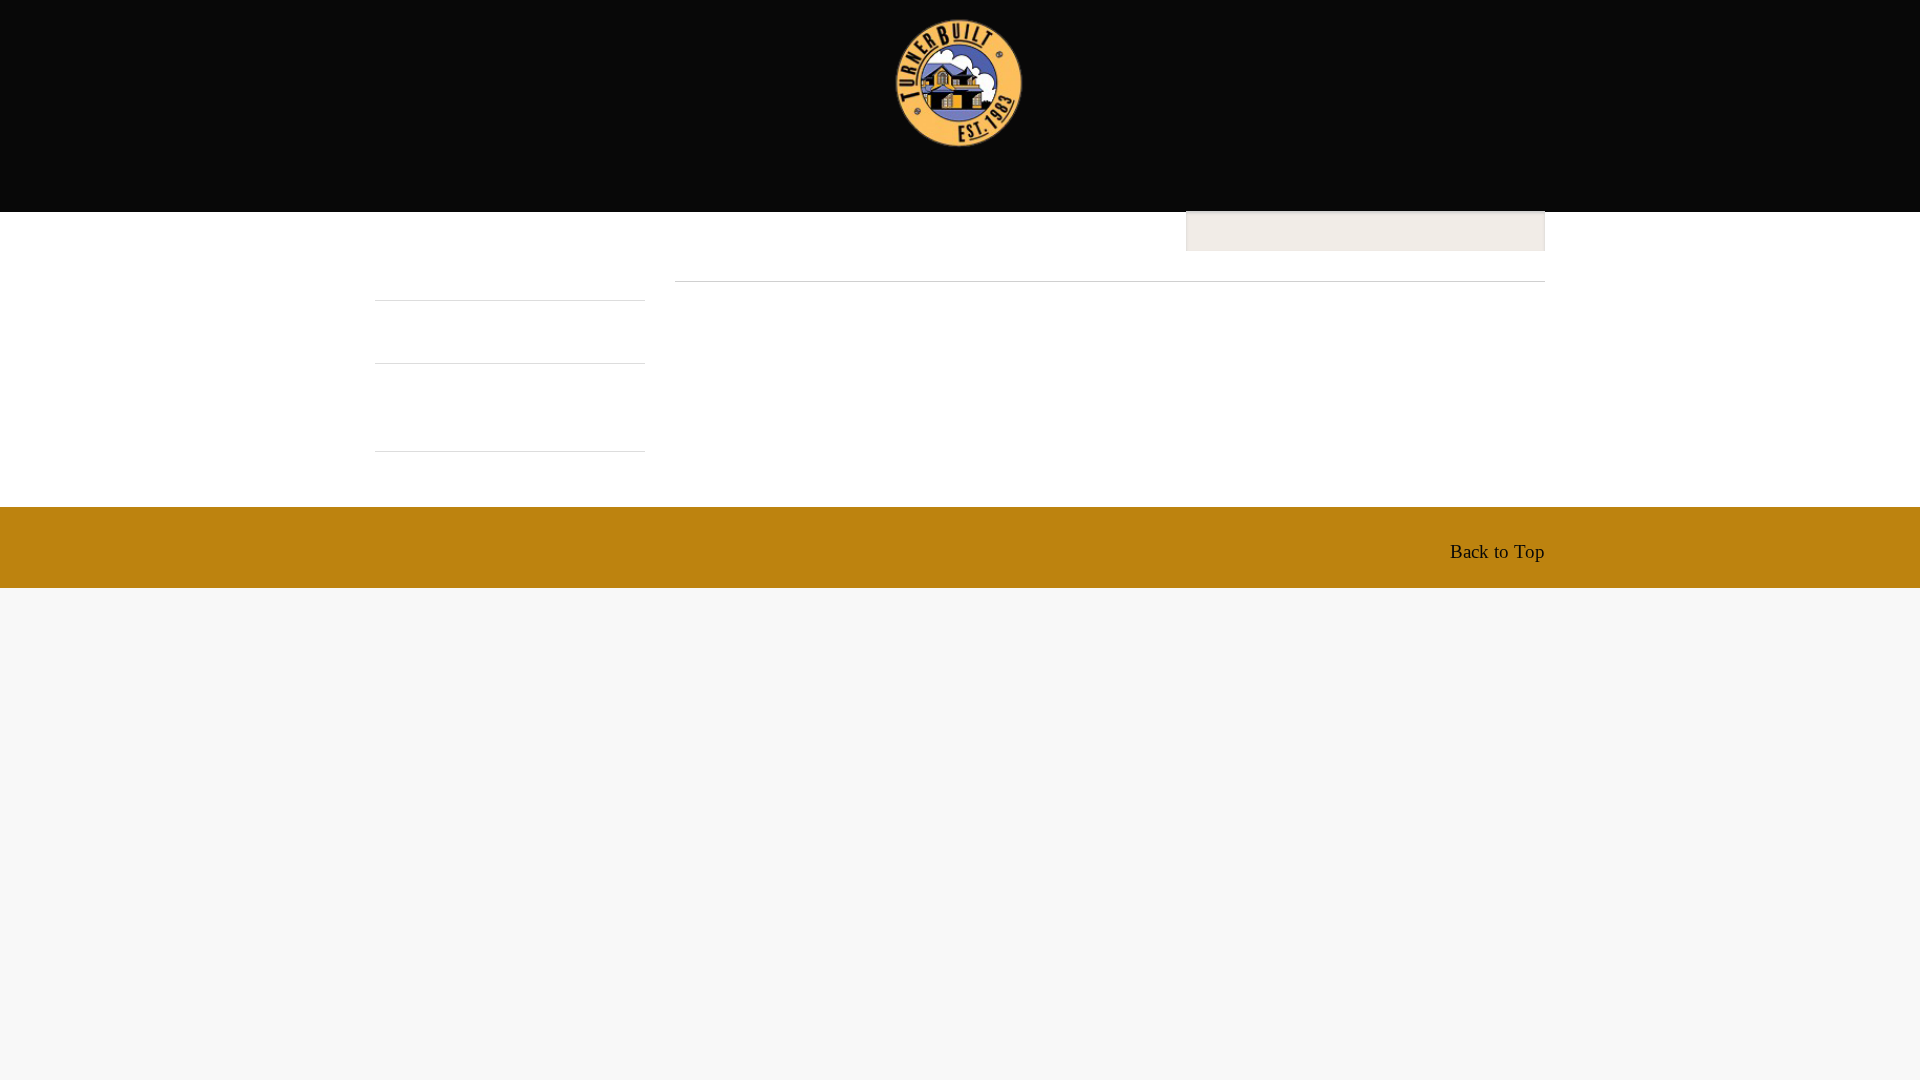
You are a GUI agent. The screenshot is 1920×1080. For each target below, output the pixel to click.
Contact (1341, 119)
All (385, 408)
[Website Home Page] (960, 123)
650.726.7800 (1490, 56)
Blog (1261, 119)
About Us (597, 119)
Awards (1186, 119)
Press (752, 171)
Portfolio (719, 119)
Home (505, 119)
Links (1440, 119)
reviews (670, 171)
